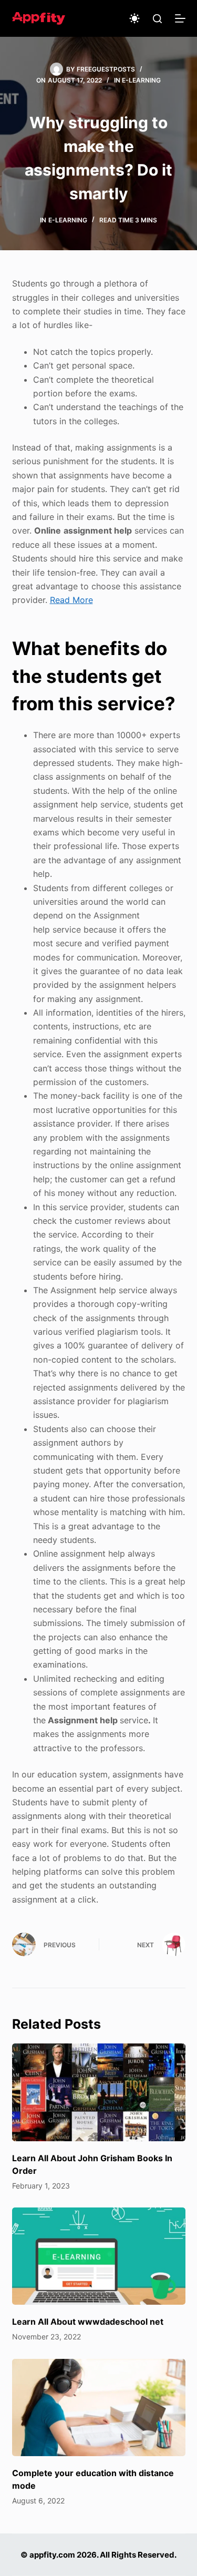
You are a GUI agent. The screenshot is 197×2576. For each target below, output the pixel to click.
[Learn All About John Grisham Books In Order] (99, 2092)
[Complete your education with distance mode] (99, 2408)
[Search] (157, 19)
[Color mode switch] (134, 18)
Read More (71, 600)
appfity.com (52, 2555)
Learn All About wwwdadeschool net (88, 2322)
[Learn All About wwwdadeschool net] (99, 2256)
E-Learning (141, 80)
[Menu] (180, 18)
